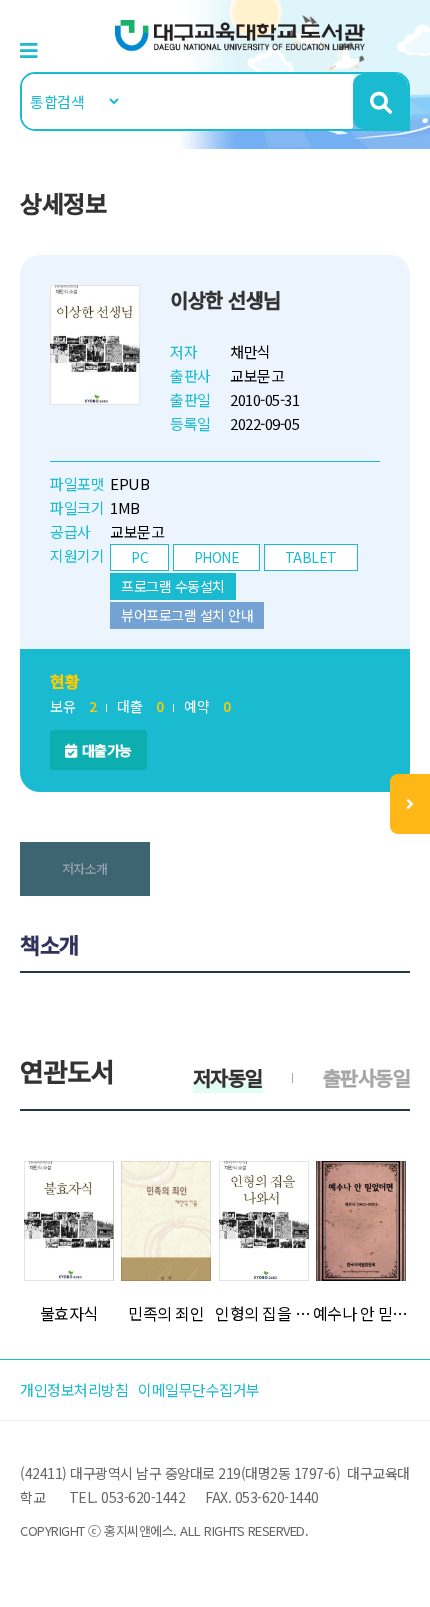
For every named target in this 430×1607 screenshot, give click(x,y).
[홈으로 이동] (240, 33)
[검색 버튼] (380, 101)
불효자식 (69, 1313)
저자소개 (85, 868)
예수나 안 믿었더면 (362, 1313)
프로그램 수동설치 (173, 586)
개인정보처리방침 (74, 1389)
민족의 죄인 (166, 1313)
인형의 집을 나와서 (264, 1313)
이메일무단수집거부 (199, 1389)
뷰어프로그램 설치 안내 (187, 615)
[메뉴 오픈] (410, 804)
